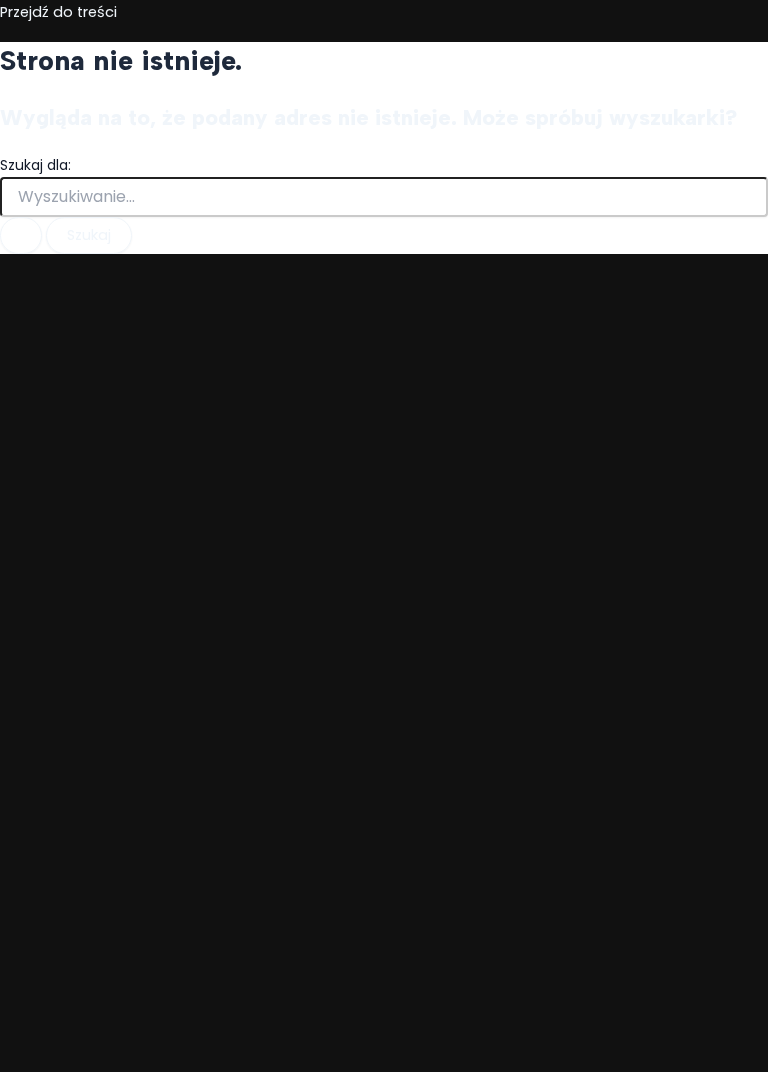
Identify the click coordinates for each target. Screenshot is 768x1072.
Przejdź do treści (58, 12)
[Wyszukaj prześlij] (21, 235)
